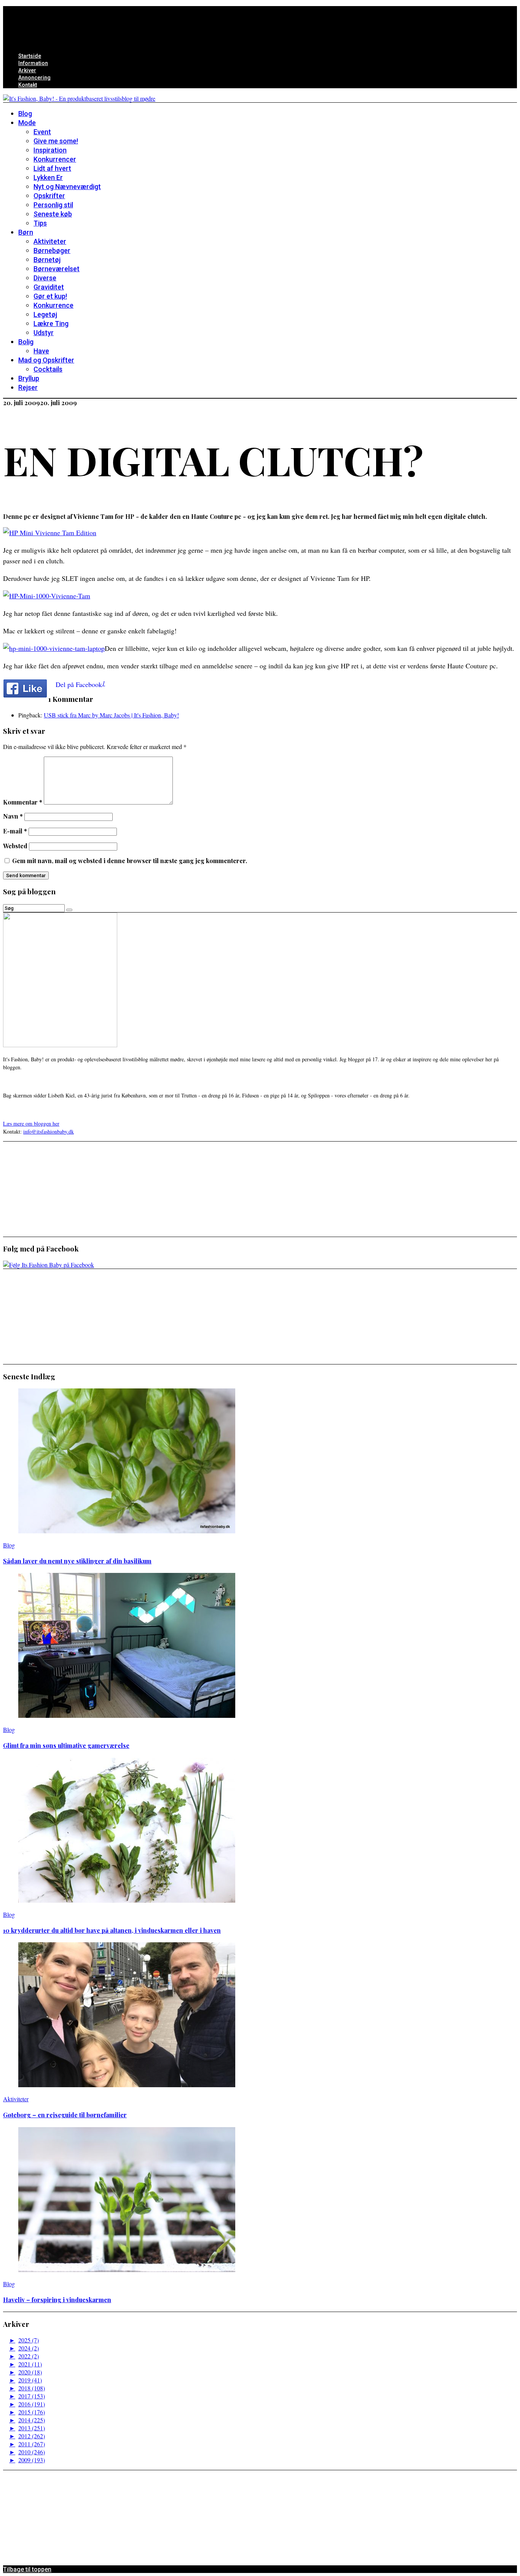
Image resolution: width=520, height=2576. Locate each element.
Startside (30, 56)
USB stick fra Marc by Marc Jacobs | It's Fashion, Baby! (111, 715)
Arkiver (27, 70)
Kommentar (23, 802)
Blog (9, 1545)
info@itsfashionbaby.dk (49, 1131)
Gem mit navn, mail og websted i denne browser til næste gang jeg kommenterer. (130, 861)
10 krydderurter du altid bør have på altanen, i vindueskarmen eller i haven (112, 1930)
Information (33, 63)
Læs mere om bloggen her (31, 1123)
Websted (15, 846)
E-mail (15, 831)
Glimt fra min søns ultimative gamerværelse (66, 1745)
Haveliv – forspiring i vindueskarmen (57, 2300)
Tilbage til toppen (27, 2569)
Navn (13, 816)
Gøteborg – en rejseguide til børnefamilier (65, 2115)
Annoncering (34, 78)
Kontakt (28, 85)
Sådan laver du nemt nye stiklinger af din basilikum (77, 1561)
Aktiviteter (16, 2099)
